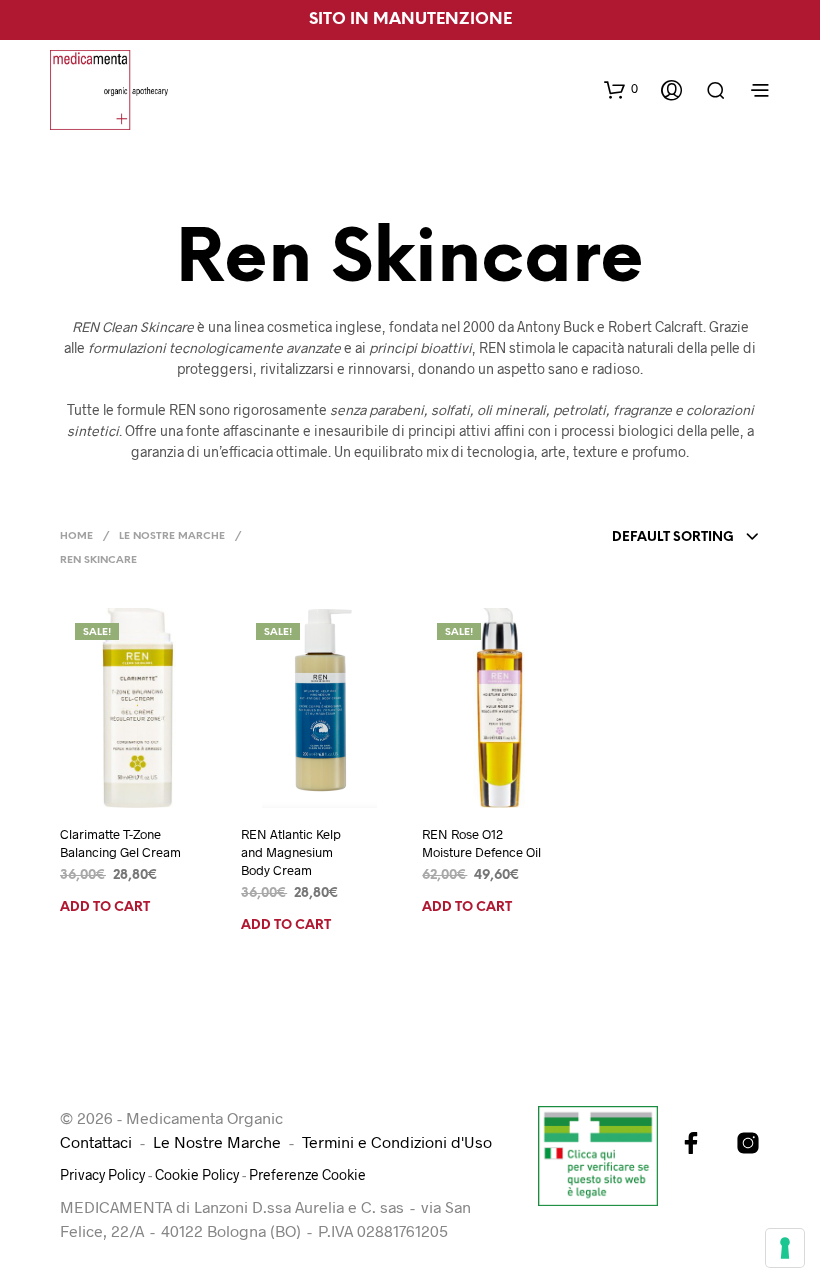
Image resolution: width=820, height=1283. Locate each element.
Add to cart (105, 907)
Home (76, 536)
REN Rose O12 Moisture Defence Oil (481, 843)
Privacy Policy (102, 1174)
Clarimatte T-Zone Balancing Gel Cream (120, 843)
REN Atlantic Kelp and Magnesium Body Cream (291, 852)
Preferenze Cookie (307, 1174)
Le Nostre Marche (172, 536)
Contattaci (96, 1141)
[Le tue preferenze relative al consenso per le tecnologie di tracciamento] (785, 1248)
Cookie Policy (197, 1174)
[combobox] (686, 538)
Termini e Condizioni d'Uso (397, 1141)
